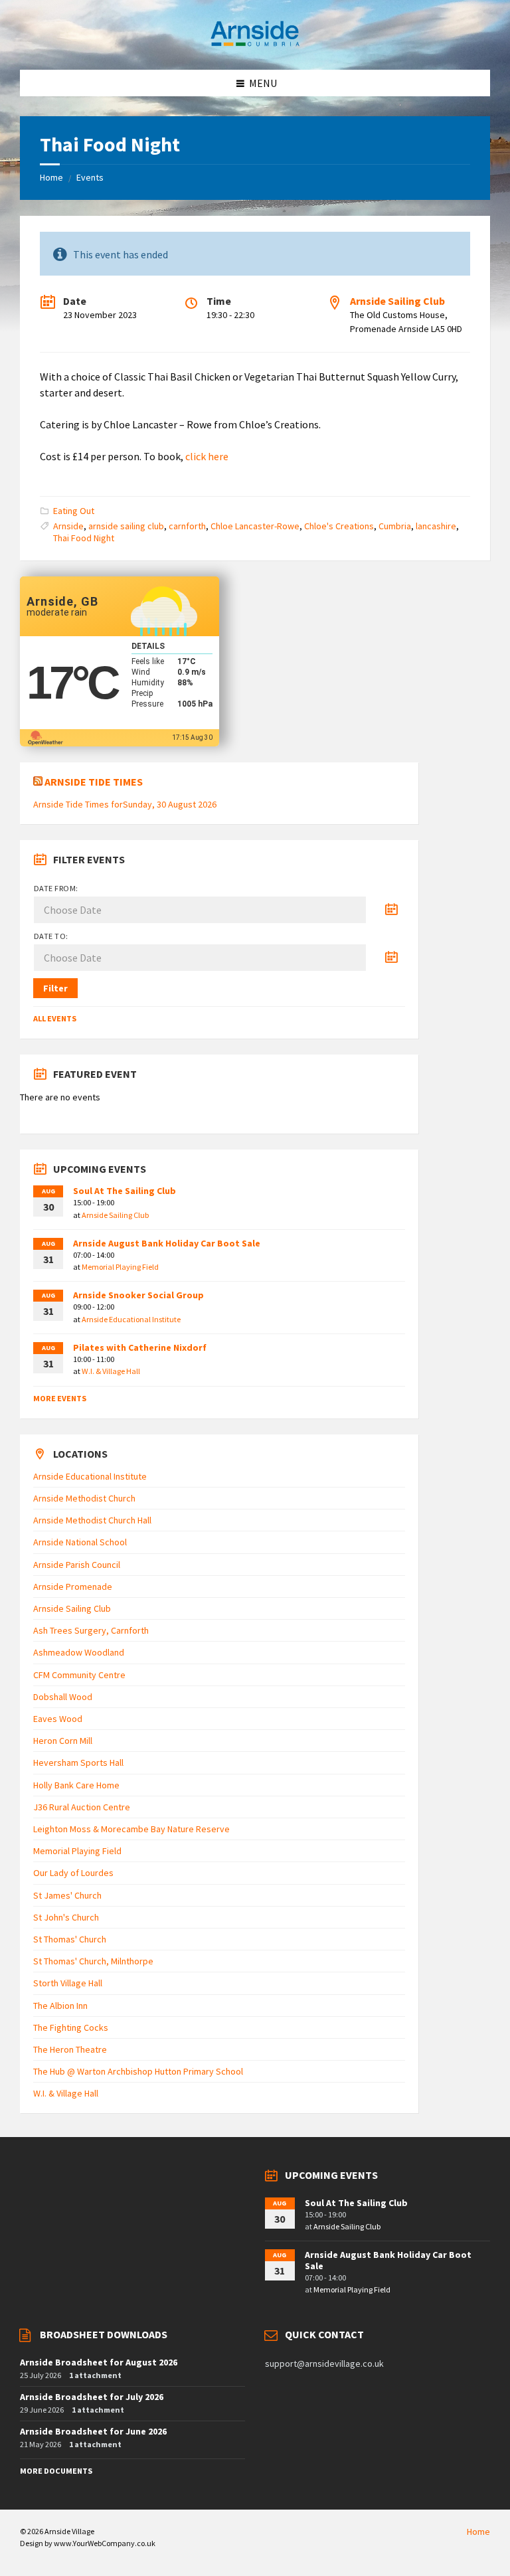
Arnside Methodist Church (84, 1498)
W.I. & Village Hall (111, 1371)
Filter (55, 988)
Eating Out (74, 511)
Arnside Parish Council (77, 1565)
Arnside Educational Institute (131, 1319)
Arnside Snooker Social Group (138, 1295)
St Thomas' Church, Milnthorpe (93, 1961)
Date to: (51, 936)
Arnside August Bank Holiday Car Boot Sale (167, 1243)
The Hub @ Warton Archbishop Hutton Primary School (138, 2071)
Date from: (56, 888)
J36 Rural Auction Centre (82, 1807)
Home (51, 177)
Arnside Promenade (73, 1587)
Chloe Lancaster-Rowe (255, 526)
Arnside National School (80, 1542)
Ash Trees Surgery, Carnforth (91, 1630)
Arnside (68, 526)
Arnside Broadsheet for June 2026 (93, 2431)
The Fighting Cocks (71, 2027)
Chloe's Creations (339, 526)
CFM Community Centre (79, 1675)
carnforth (187, 526)
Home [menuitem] (478, 2532)
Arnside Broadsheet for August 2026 (99, 2362)
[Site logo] (255, 44)
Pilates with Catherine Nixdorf (140, 1347)
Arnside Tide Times (94, 782)
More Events (60, 1398)
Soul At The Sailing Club (125, 1191)
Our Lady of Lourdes (73, 1873)
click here (207, 456)
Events (90, 177)
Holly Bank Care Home (76, 1785)
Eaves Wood (58, 1719)
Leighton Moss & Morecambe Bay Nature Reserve (131, 1829)
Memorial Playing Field (120, 1267)
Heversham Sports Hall (78, 1762)
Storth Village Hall (68, 1983)
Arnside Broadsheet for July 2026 (92, 2397)
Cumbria (395, 526)
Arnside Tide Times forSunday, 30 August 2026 (125, 804)
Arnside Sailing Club (397, 301)
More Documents (56, 2471)
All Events (55, 1018)
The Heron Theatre (70, 2049)
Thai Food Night (84, 538)
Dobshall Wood (63, 1697)
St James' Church (67, 1895)
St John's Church (66, 1917)
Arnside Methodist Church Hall (92, 1520)
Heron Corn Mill (63, 1741)
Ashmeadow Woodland (79, 1652)
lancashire (436, 526)
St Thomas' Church (70, 1939)
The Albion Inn (60, 2006)
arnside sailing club (126, 526)
